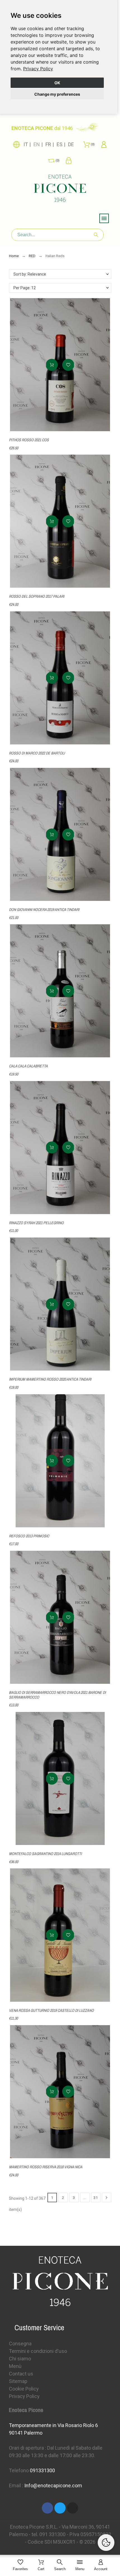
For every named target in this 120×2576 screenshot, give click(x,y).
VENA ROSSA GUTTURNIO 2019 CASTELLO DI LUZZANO (51, 2010)
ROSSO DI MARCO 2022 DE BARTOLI (37, 753)
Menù (15, 2366)
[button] (68, 365)
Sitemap (18, 2381)
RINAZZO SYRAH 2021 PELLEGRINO (36, 1223)
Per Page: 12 (25, 288)
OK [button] (57, 83)
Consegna (20, 2344)
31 (96, 2198)
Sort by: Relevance (30, 274)
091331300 (42, 2470)
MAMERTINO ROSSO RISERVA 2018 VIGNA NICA (46, 2167)
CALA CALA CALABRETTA (28, 1066)
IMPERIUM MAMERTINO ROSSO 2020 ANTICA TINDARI (50, 1379)
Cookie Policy (24, 2389)
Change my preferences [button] (57, 94)
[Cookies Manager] (106, 2543)
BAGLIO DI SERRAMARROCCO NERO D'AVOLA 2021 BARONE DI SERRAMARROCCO (57, 1695)
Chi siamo (20, 2359)
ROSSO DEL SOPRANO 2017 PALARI (37, 596)
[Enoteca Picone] (60, 189)
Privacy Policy (38, 69)
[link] (38, 69)
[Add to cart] (52, 365)
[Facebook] (47, 2508)
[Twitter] (60, 2508)
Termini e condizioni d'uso (38, 2351)
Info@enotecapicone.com (53, 2485)
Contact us (21, 2374)
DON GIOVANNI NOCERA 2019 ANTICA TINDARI (44, 910)
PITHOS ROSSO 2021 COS (29, 440)
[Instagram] (73, 2508)
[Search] (96, 235)
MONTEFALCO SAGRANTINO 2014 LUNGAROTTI (45, 1854)
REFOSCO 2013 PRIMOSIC (29, 1536)
